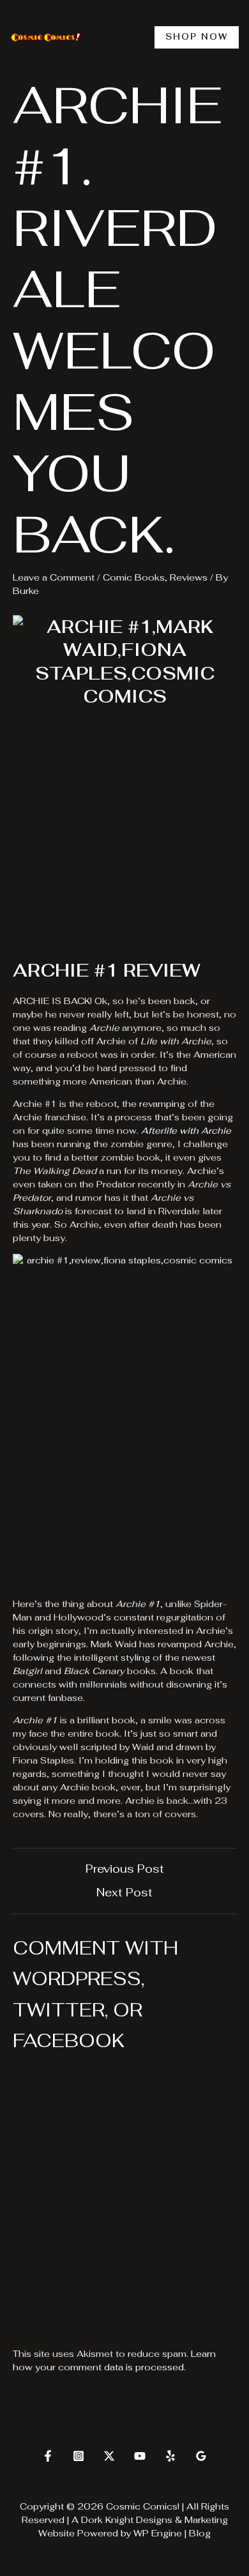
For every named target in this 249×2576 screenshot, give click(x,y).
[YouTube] (140, 2456)
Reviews (189, 577)
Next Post (124, 1893)
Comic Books (134, 577)
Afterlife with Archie (186, 1131)
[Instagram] (79, 2456)
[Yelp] (170, 2456)
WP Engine (158, 2533)
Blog (200, 2533)
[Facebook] (48, 2456)
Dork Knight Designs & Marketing (155, 2520)
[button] (197, 37)
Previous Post (125, 1869)
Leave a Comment (54, 577)
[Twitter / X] (109, 2456)
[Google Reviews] (201, 2456)
